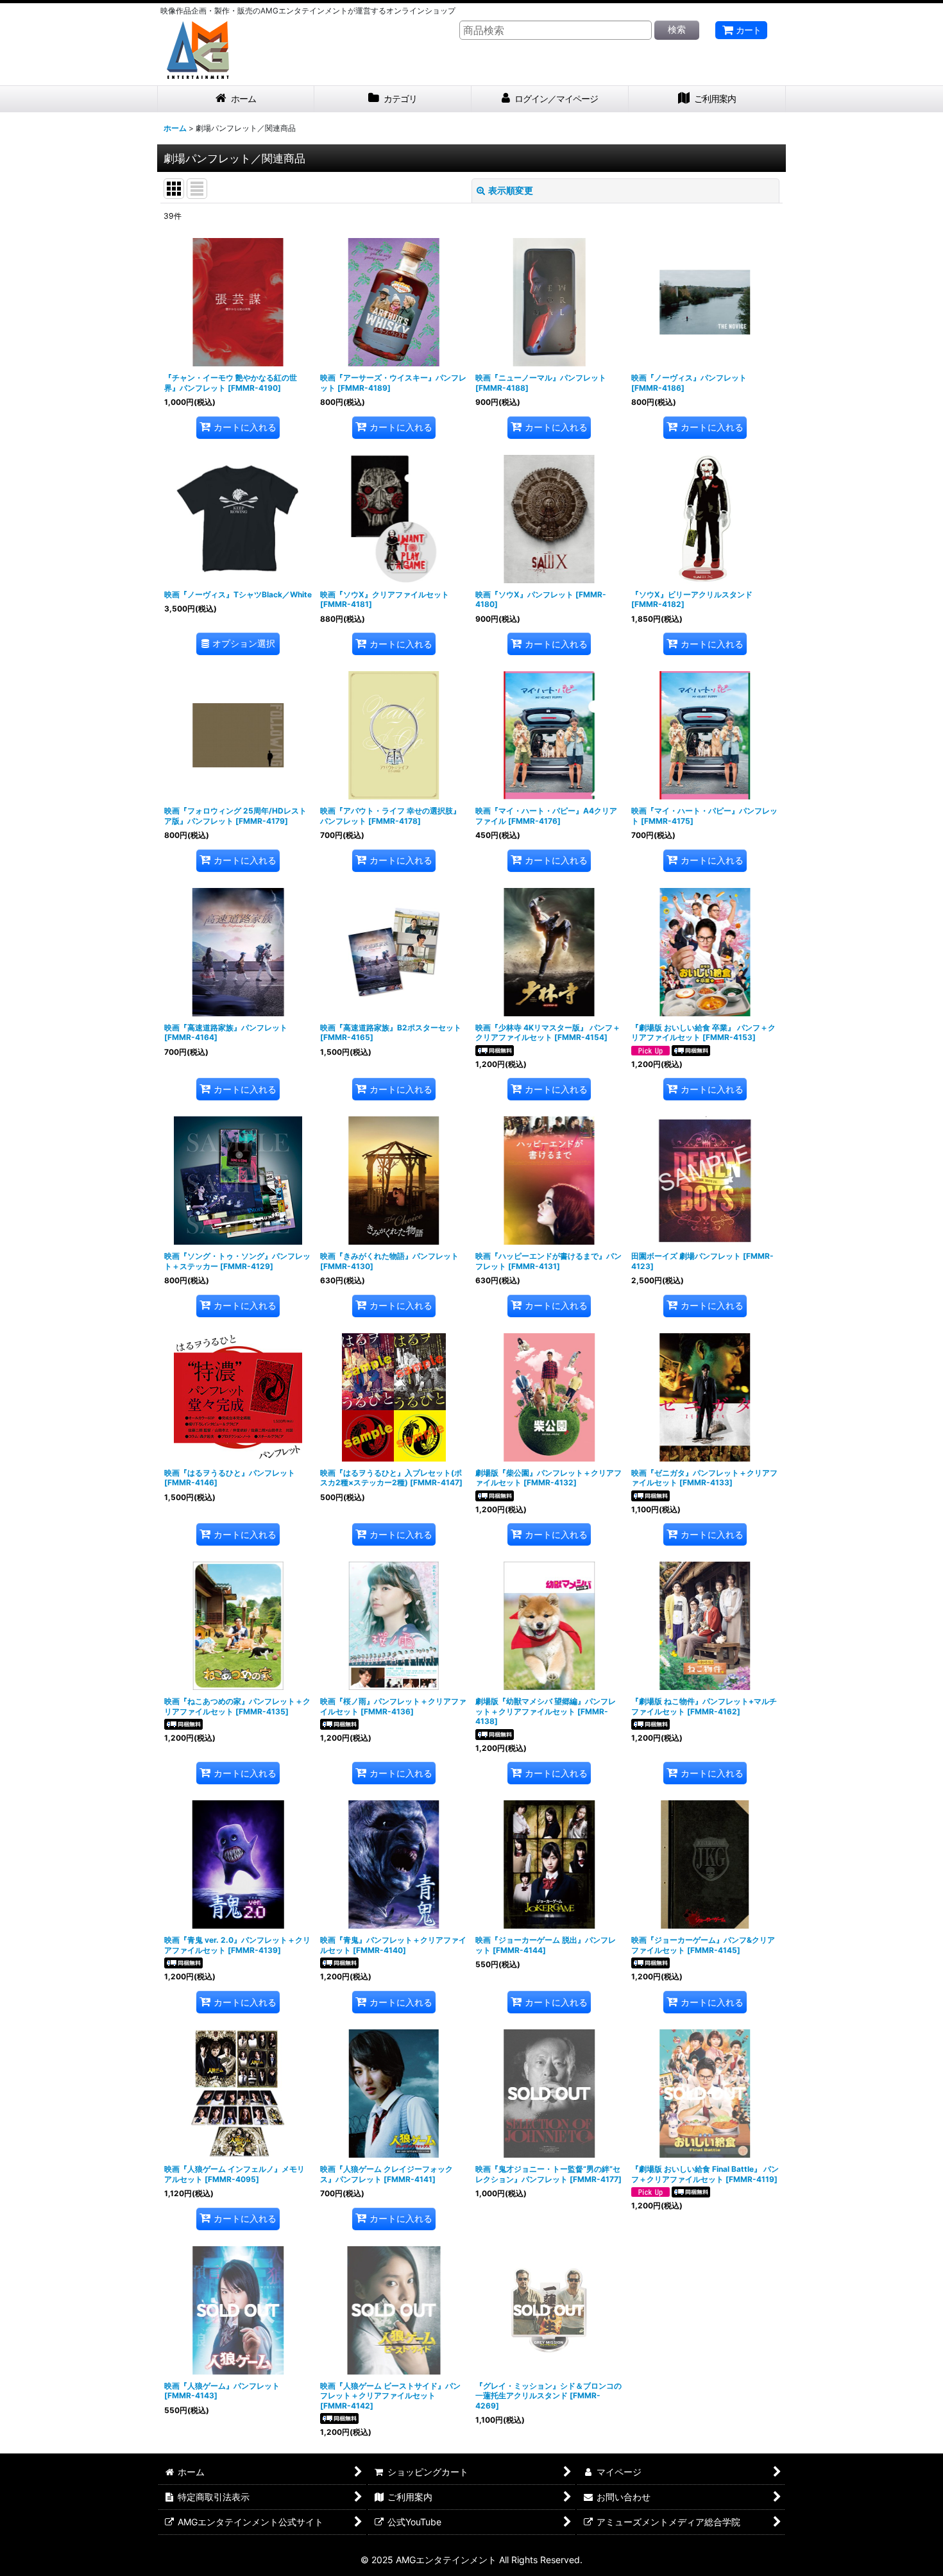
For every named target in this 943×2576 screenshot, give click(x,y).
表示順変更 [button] (511, 190)
